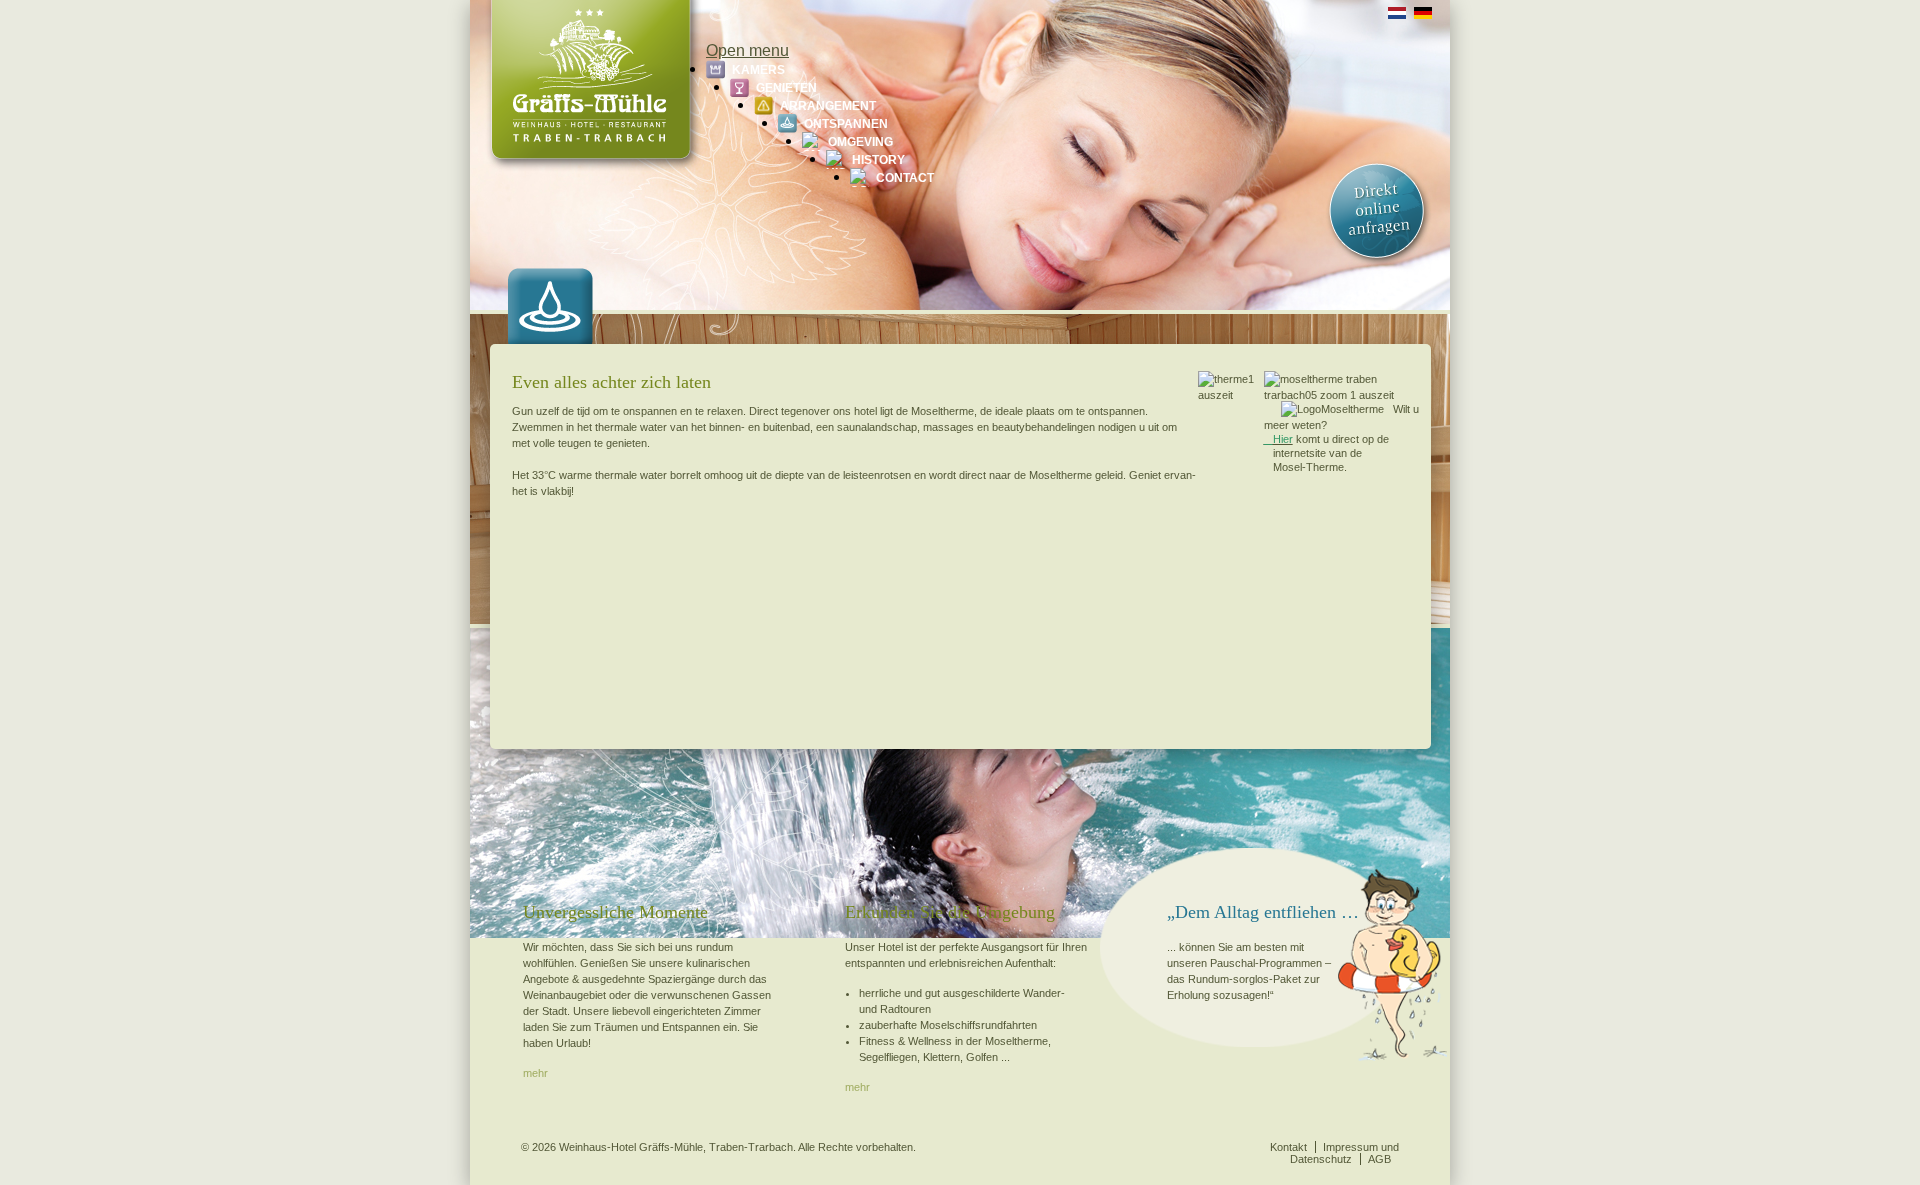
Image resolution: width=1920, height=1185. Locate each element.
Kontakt (1288, 1147)
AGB (1379, 1159)
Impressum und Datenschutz (1344, 1153)
